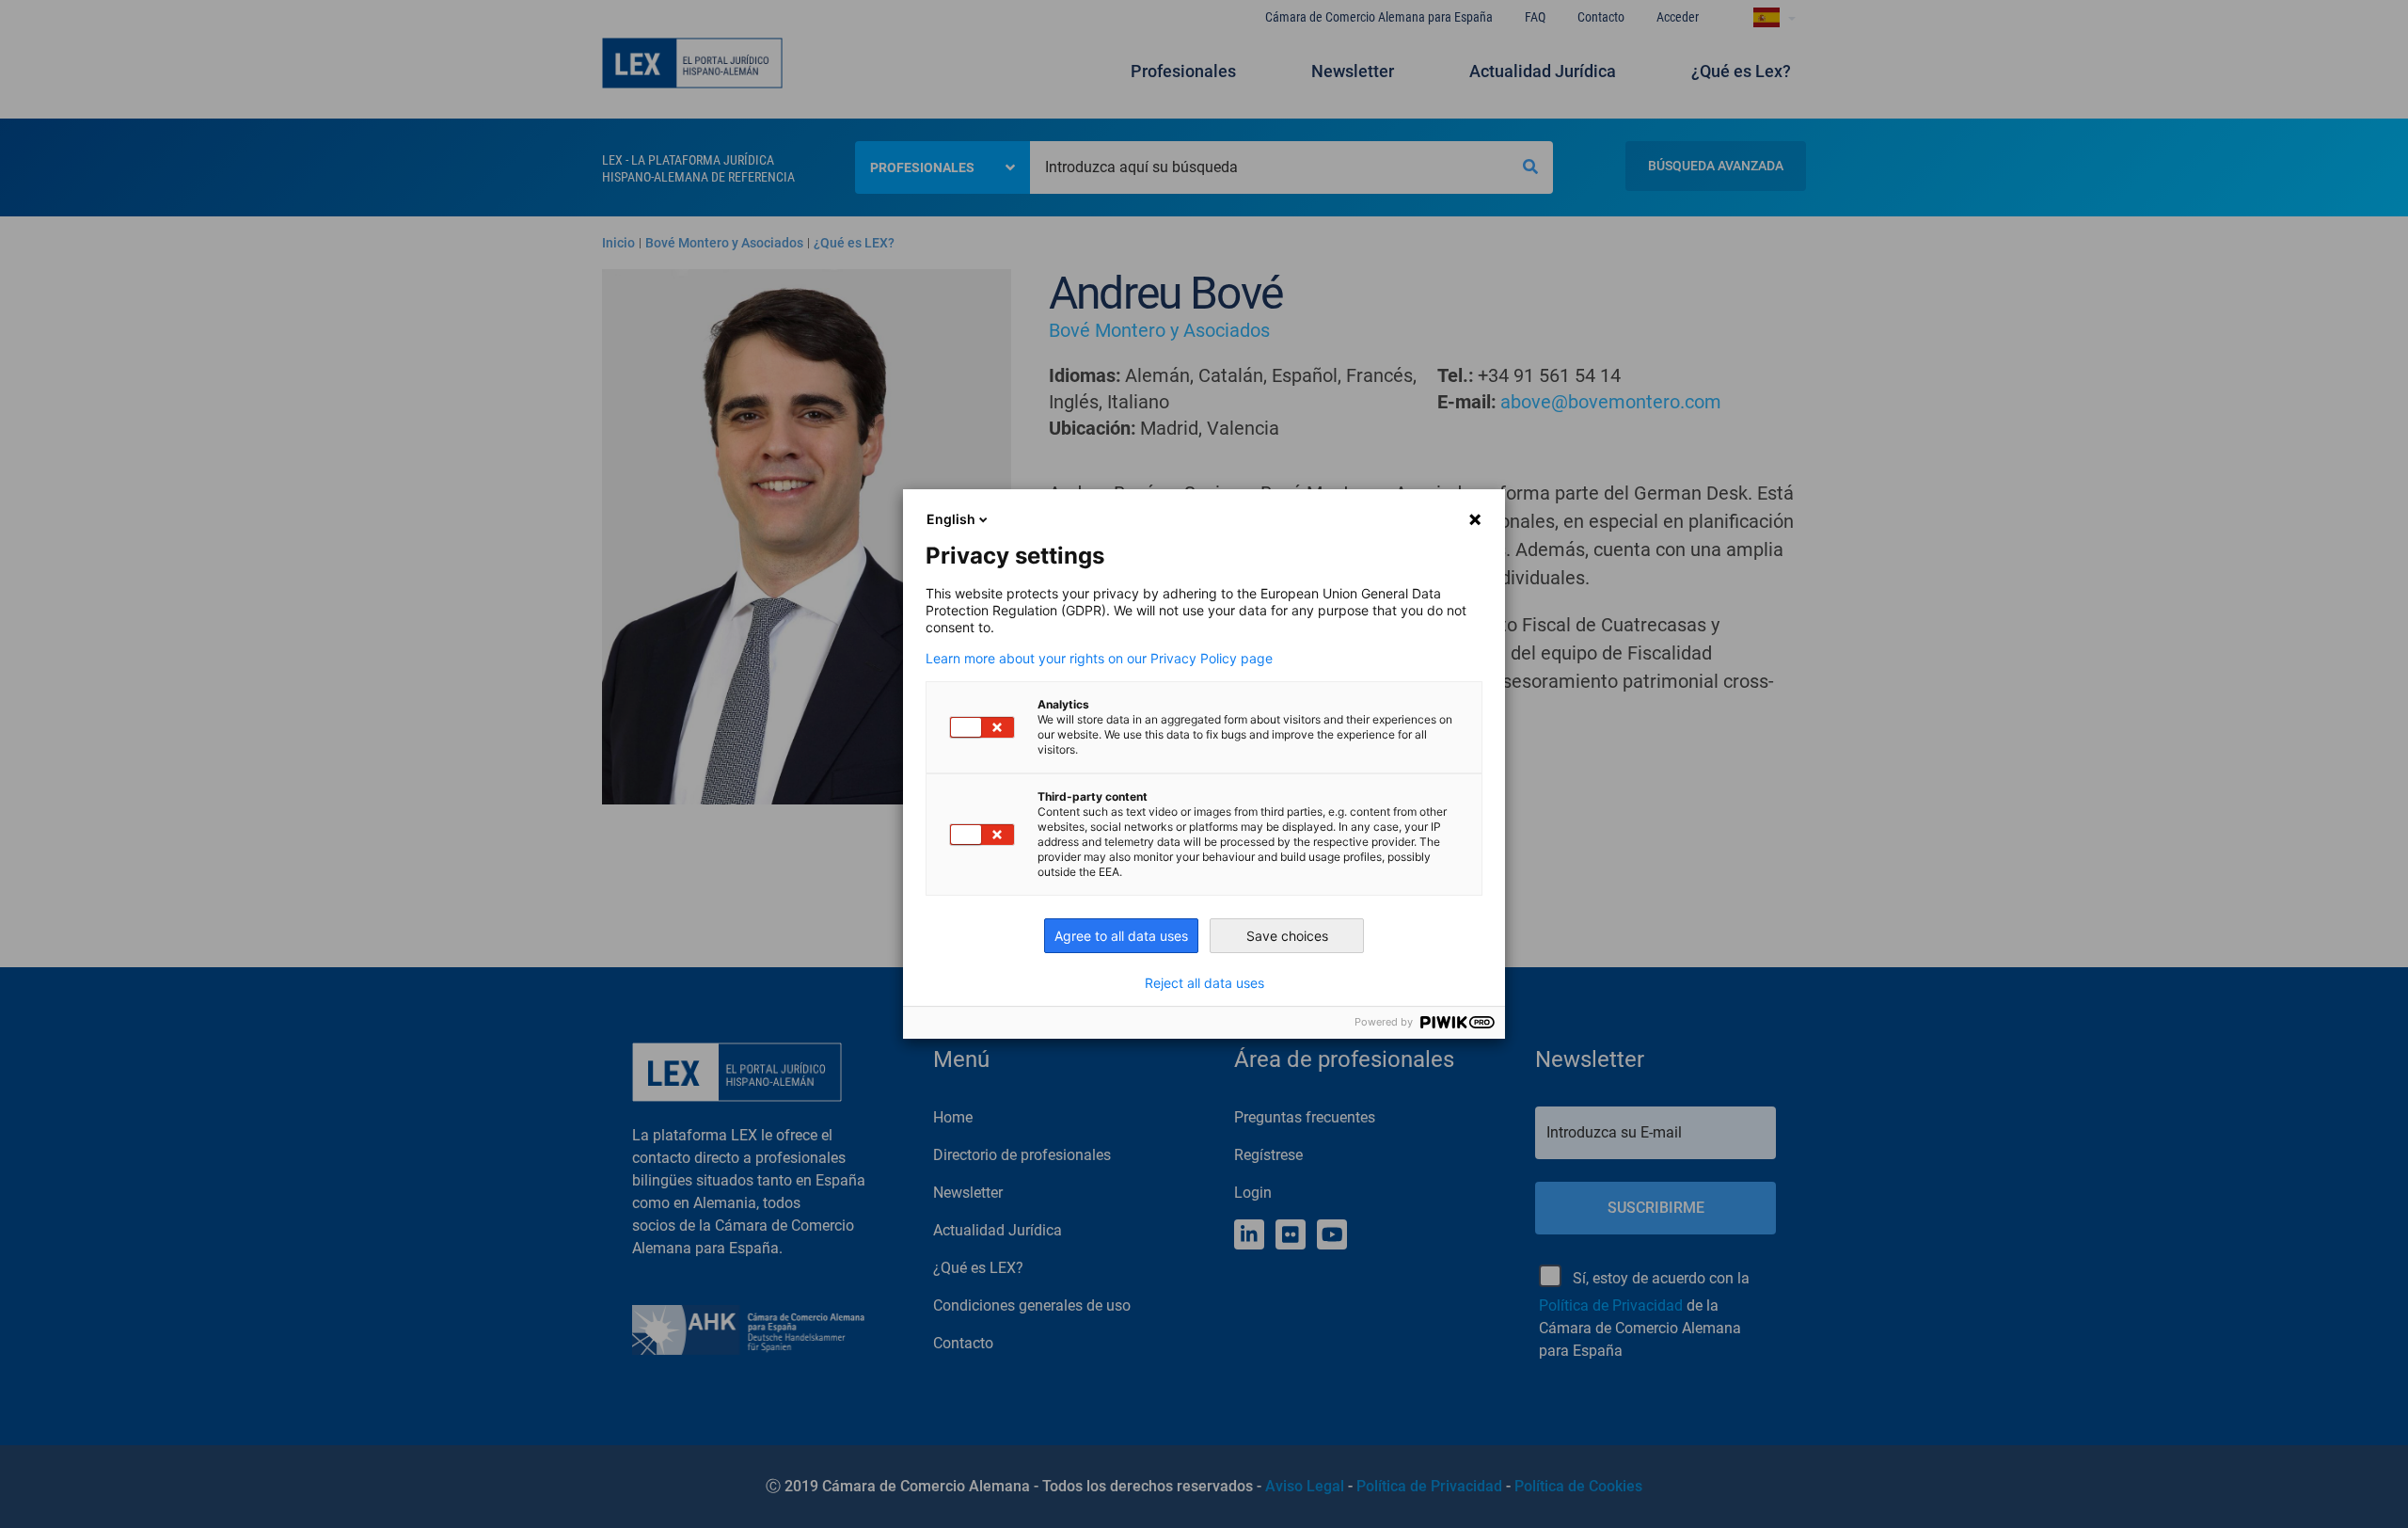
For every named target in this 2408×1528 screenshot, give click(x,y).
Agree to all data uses (1121, 936)
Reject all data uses (1204, 983)
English (951, 519)
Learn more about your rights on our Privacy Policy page (1099, 659)
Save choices (1287, 936)
